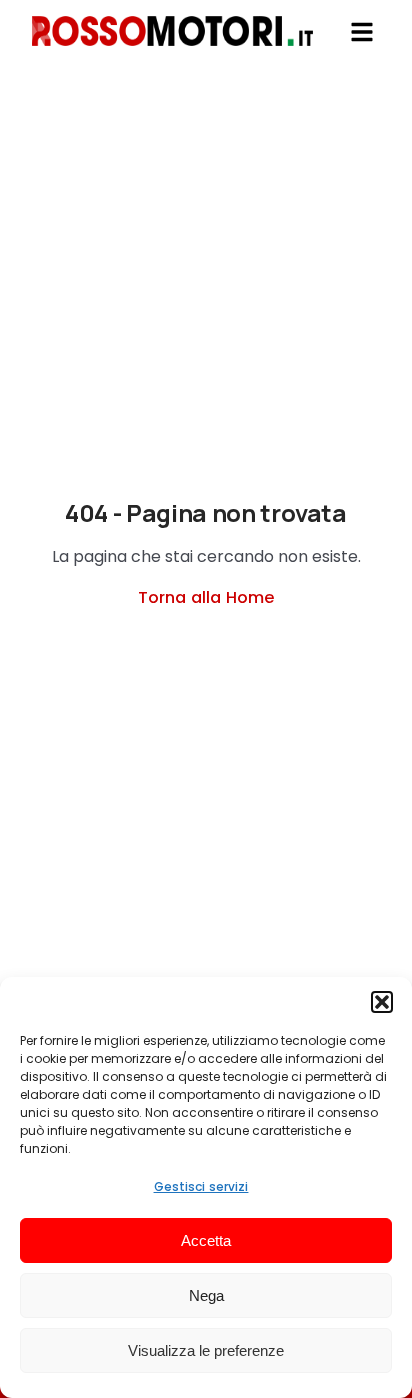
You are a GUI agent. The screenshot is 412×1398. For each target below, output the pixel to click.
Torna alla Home (206, 597)
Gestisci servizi (201, 1186)
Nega (206, 1295)
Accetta (206, 1240)
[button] (382, 1002)
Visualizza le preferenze (206, 1350)
